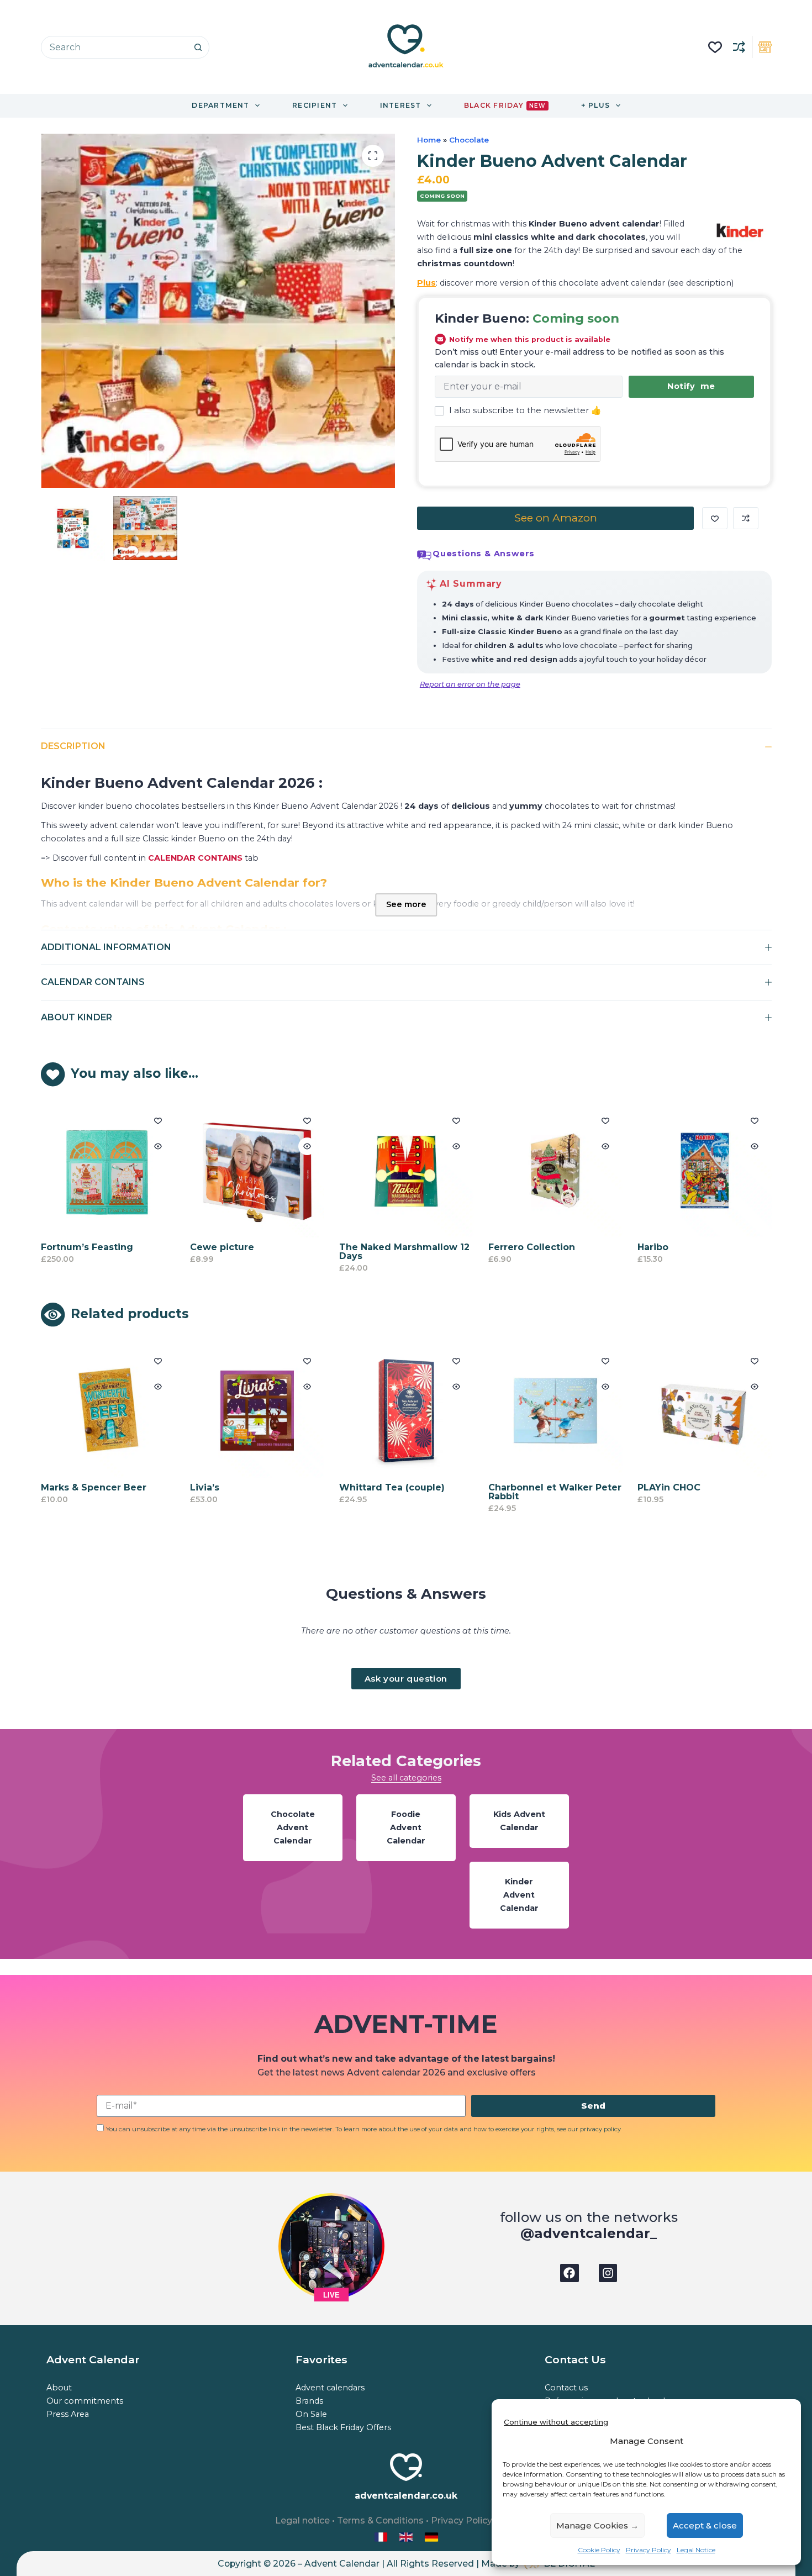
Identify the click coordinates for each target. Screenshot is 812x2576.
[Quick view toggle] (158, 1146)
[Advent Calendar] (407, 2537)
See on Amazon (556, 518)
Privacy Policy (648, 2550)
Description (73, 746)
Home (429, 140)
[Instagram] (608, 2273)
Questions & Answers (484, 554)
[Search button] (198, 47)
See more (406, 904)
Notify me (691, 386)
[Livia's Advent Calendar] (235, 1411)
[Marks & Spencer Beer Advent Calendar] (86, 1411)
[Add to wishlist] (715, 518)
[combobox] (114, 47)
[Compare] (739, 47)
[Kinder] (740, 230)
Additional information (106, 947)
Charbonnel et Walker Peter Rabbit (533, 1492)
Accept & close (705, 2525)
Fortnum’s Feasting (87, 1247)
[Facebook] (570, 2273)
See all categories (406, 1778)
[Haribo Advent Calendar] (705, 1170)
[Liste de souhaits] (715, 47)
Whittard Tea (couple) (370, 1487)
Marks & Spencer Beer (72, 1487)
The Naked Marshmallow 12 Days (404, 1252)
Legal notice (302, 2520)
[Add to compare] (746, 518)
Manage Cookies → (597, 2525)
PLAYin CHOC (647, 1487)
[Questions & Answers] (424, 555)
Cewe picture (222, 1247)
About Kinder (77, 1017)
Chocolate (469, 140)
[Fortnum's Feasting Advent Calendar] (108, 1170)
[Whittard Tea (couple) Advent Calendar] (384, 1411)
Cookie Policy (599, 2550)
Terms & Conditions (380, 2520)
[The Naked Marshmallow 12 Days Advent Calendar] (406, 1170)
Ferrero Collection (532, 1247)
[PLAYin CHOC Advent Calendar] (682, 1411)
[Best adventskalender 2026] (431, 2537)
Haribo (653, 1247)
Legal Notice (696, 2550)
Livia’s (183, 1487)
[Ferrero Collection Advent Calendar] (555, 1170)
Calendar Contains (93, 982)
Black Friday (505, 105)
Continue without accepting (556, 2422)
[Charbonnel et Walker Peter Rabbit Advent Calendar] (533, 1411)
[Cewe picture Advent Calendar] (257, 1170)
